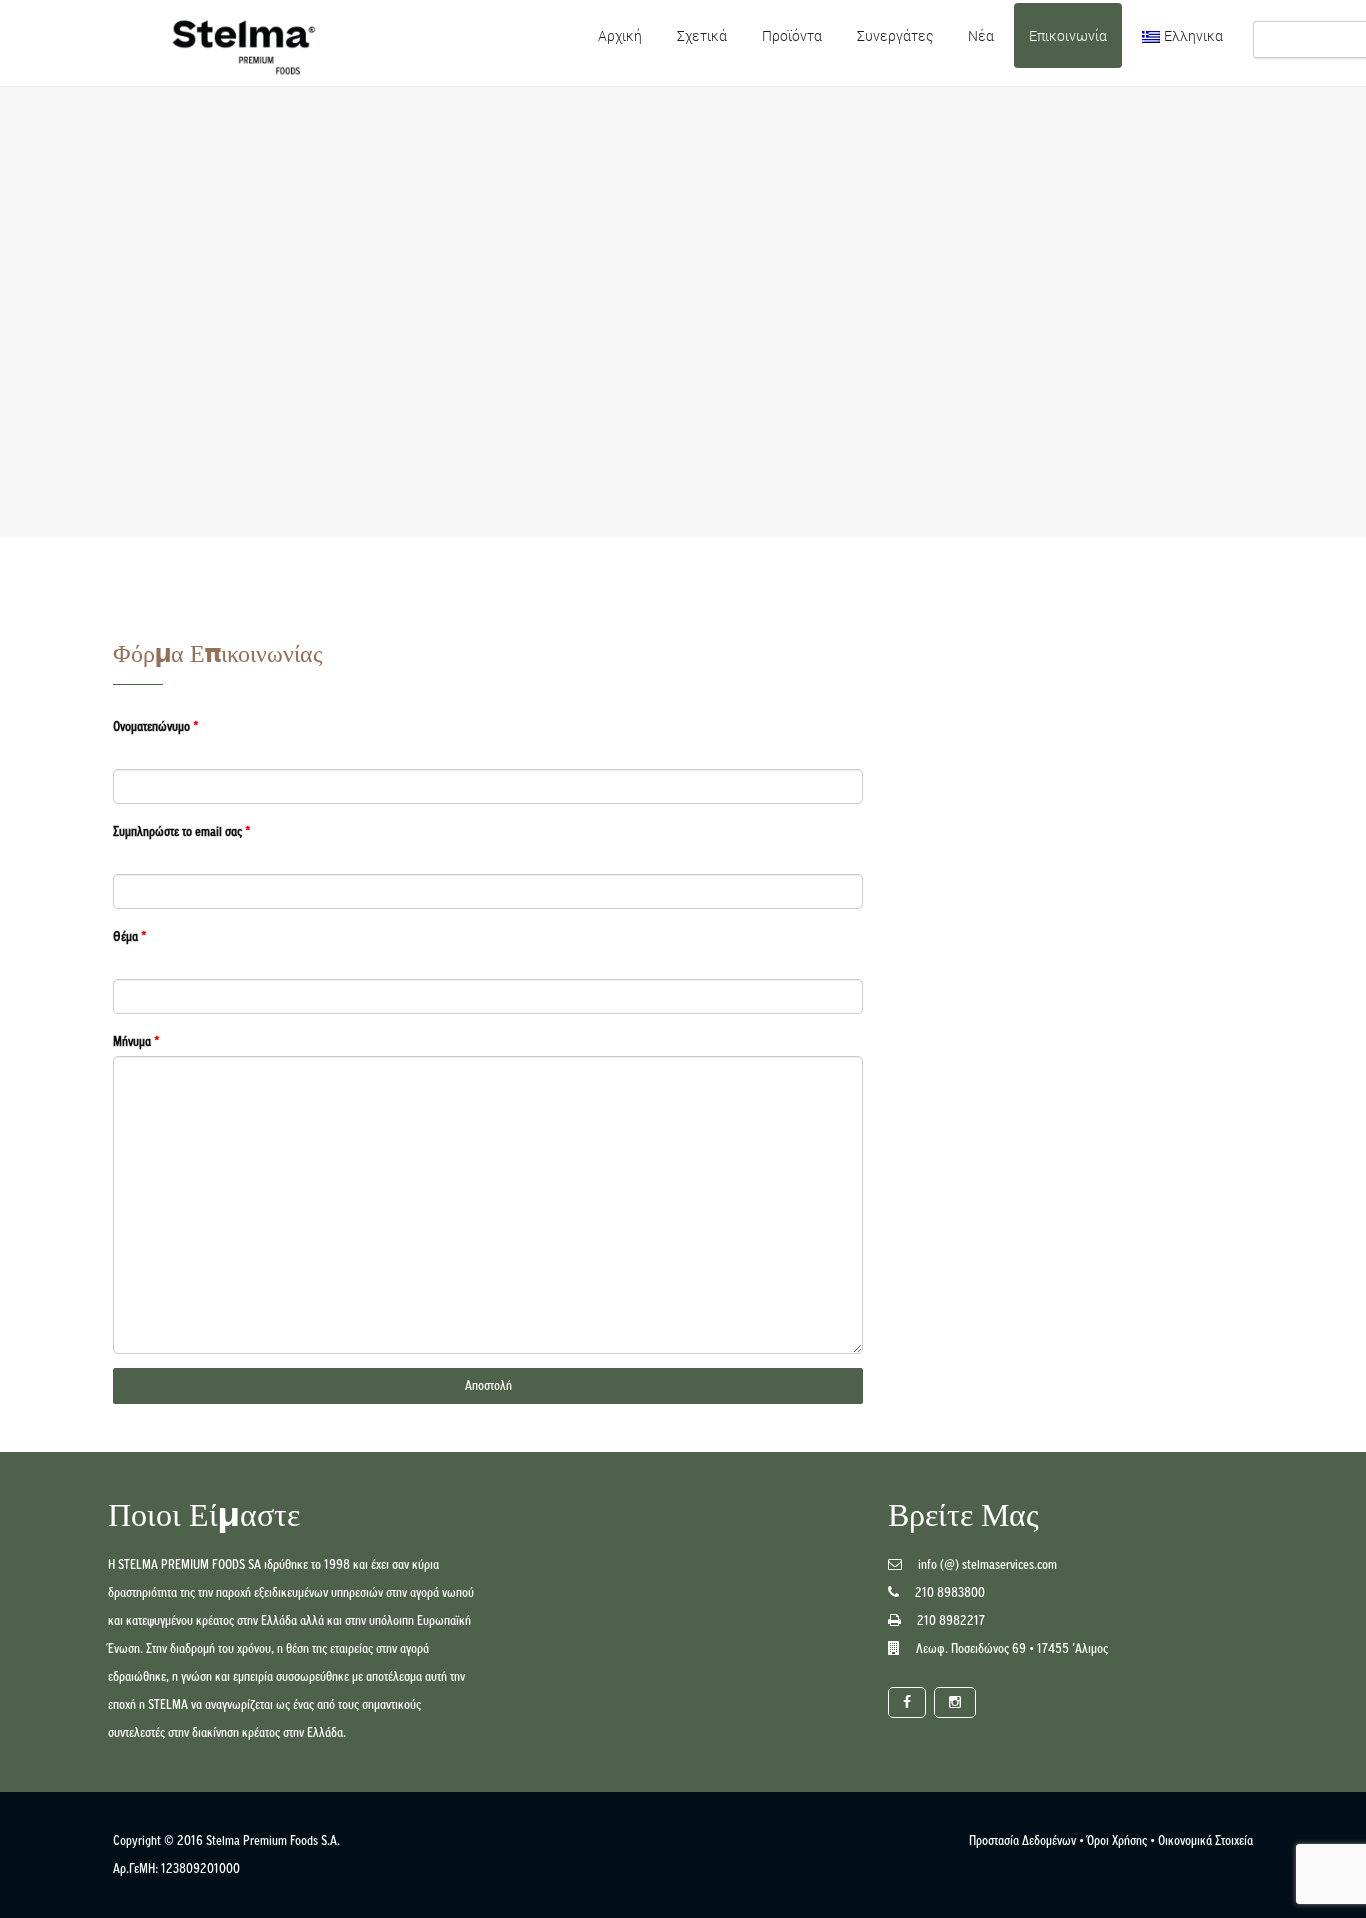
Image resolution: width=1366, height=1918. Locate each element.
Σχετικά (702, 35)
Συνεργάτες (895, 35)
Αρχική (620, 35)
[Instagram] (955, 1702)
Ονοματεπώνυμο (156, 726)
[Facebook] (907, 1702)
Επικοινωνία (1068, 35)
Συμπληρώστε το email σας (182, 831)
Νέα (981, 35)
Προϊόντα (792, 35)
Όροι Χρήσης (1117, 1840)
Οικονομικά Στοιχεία (1205, 1840)
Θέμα (130, 936)
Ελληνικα (1193, 35)
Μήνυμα (136, 1041)
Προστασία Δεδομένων (1022, 1840)
